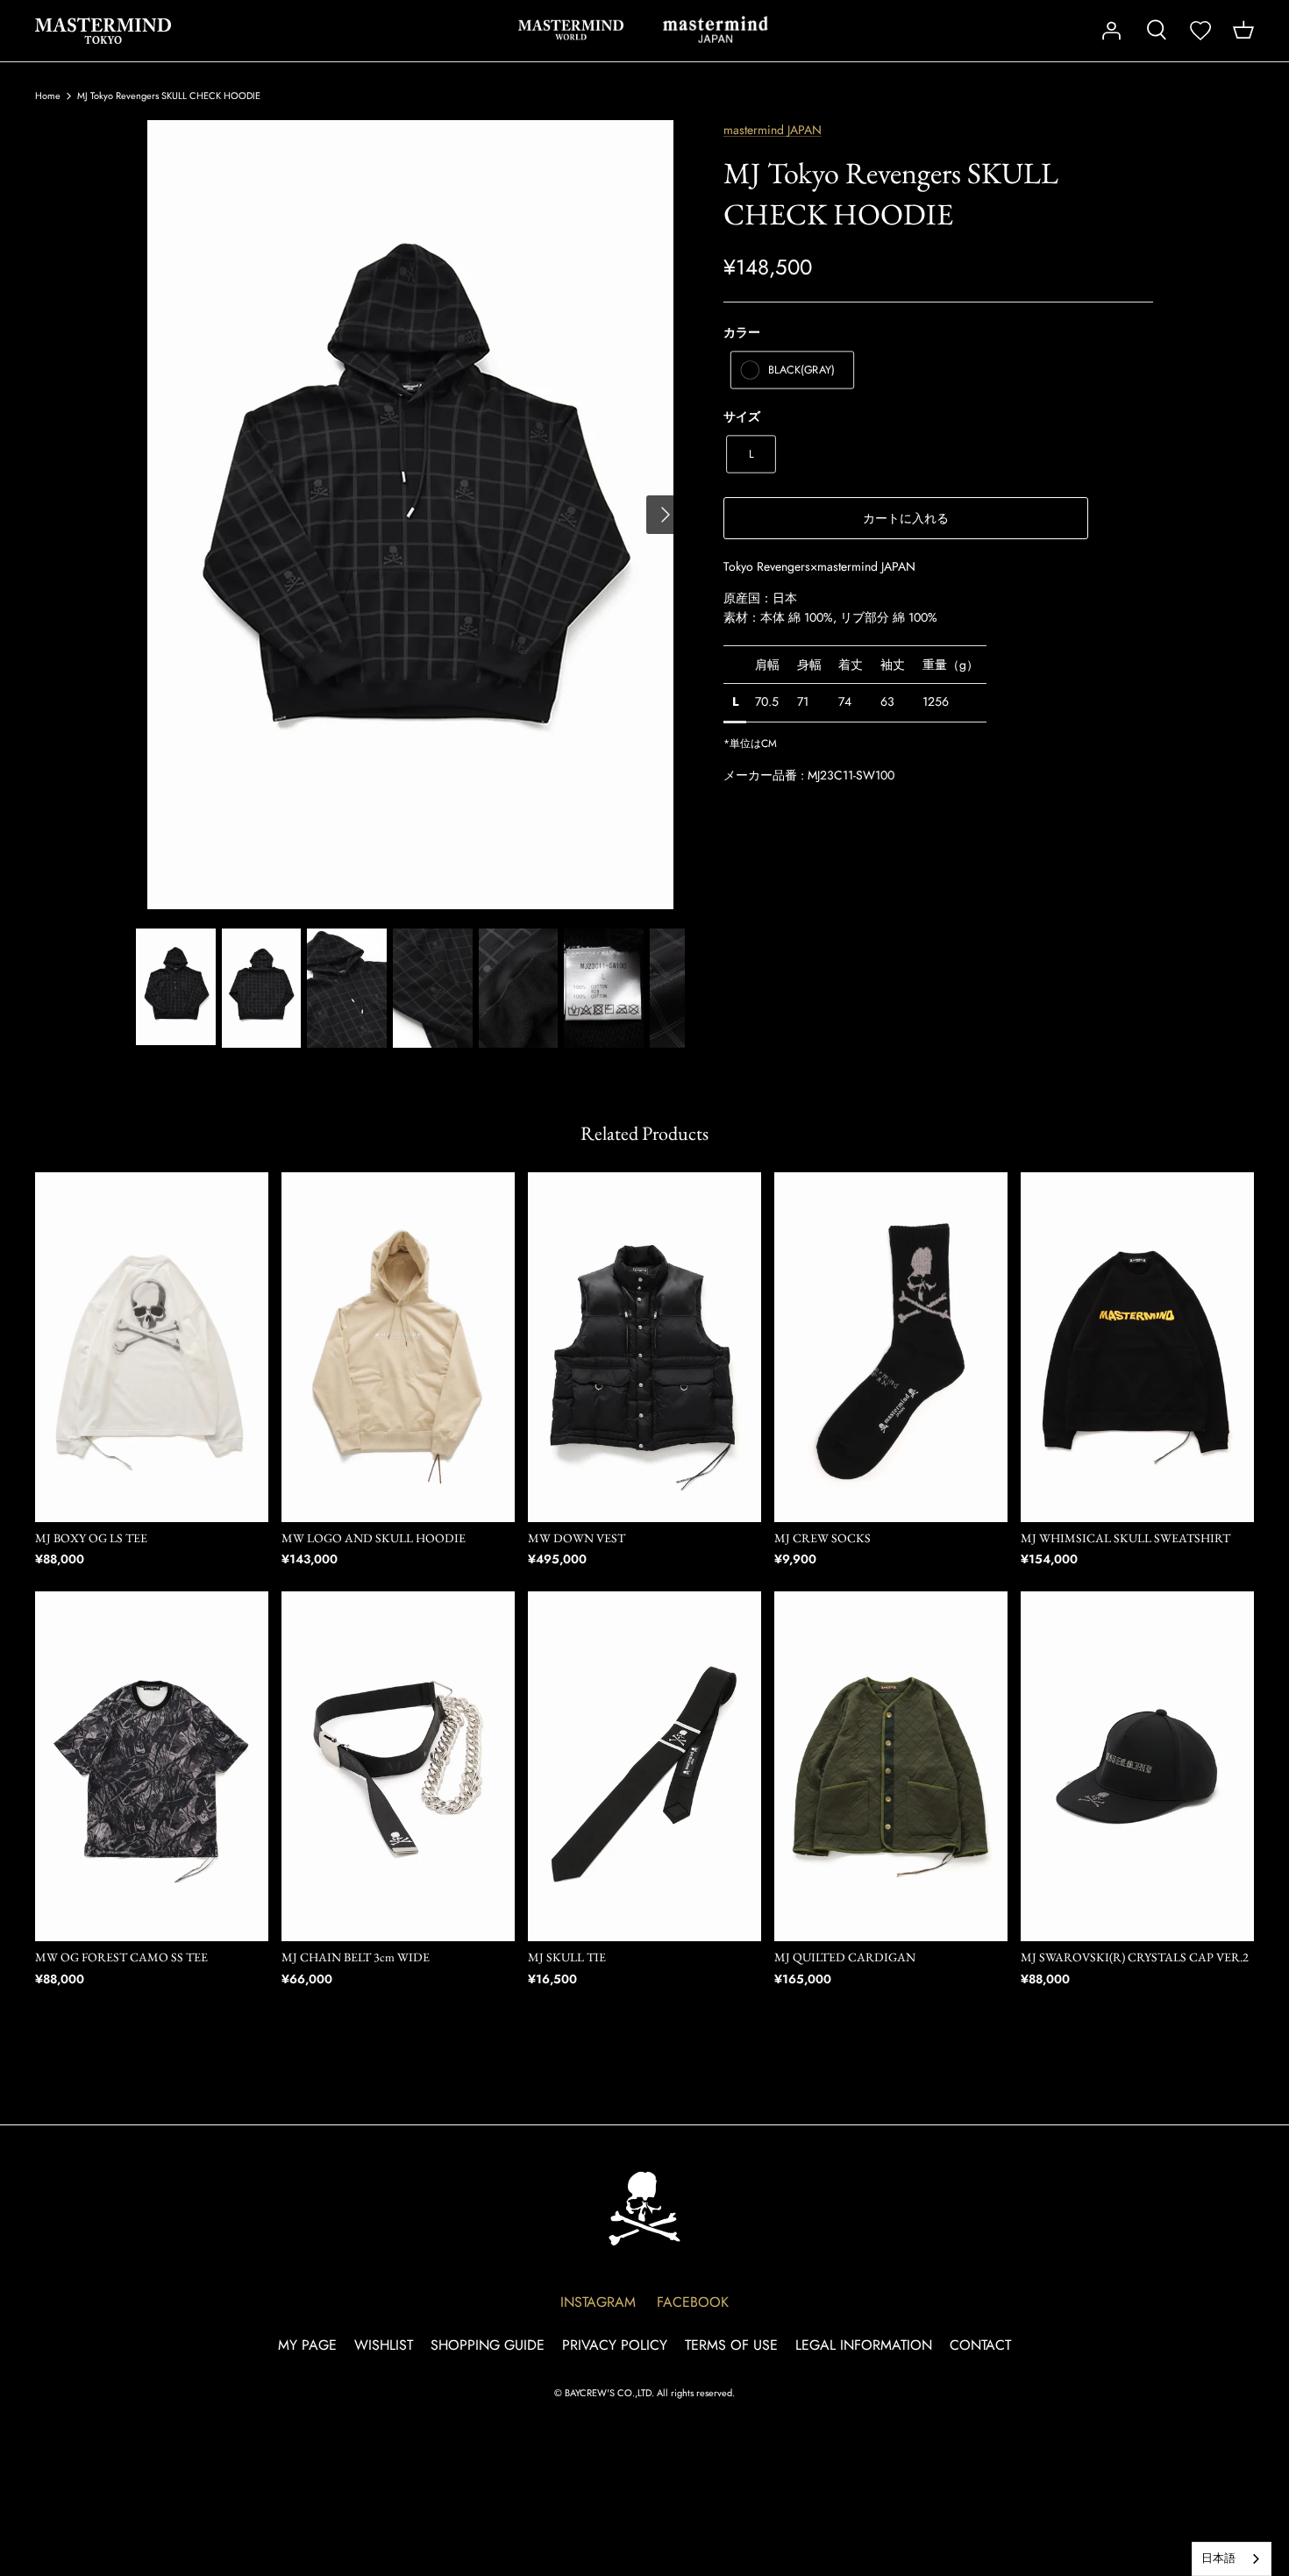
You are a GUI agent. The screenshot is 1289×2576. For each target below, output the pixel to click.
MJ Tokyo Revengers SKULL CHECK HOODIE (169, 96)
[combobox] (1232, 2559)
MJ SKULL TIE (567, 1957)
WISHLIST (384, 2345)
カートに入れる (906, 518)
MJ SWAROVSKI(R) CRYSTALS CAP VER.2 (1135, 1957)
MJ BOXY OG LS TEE (91, 1538)
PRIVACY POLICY (615, 2345)
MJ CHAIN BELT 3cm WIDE (356, 1957)
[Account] (1111, 31)
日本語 (1218, 2558)
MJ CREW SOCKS (823, 1538)
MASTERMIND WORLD (571, 30)
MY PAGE (307, 2345)
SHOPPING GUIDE (488, 2345)
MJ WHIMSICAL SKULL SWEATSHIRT (1125, 1538)
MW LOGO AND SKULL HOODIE (374, 1538)
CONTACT (980, 2345)
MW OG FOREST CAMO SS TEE (121, 1957)
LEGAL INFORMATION (864, 2345)
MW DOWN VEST (577, 1538)
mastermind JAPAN (716, 30)
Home (48, 96)
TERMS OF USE (731, 2345)
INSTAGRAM (598, 2302)
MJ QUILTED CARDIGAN (845, 1957)
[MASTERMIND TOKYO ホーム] (644, 2208)
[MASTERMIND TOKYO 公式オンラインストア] (103, 31)
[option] (410, 515)
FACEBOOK (693, 2302)
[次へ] (666, 515)
